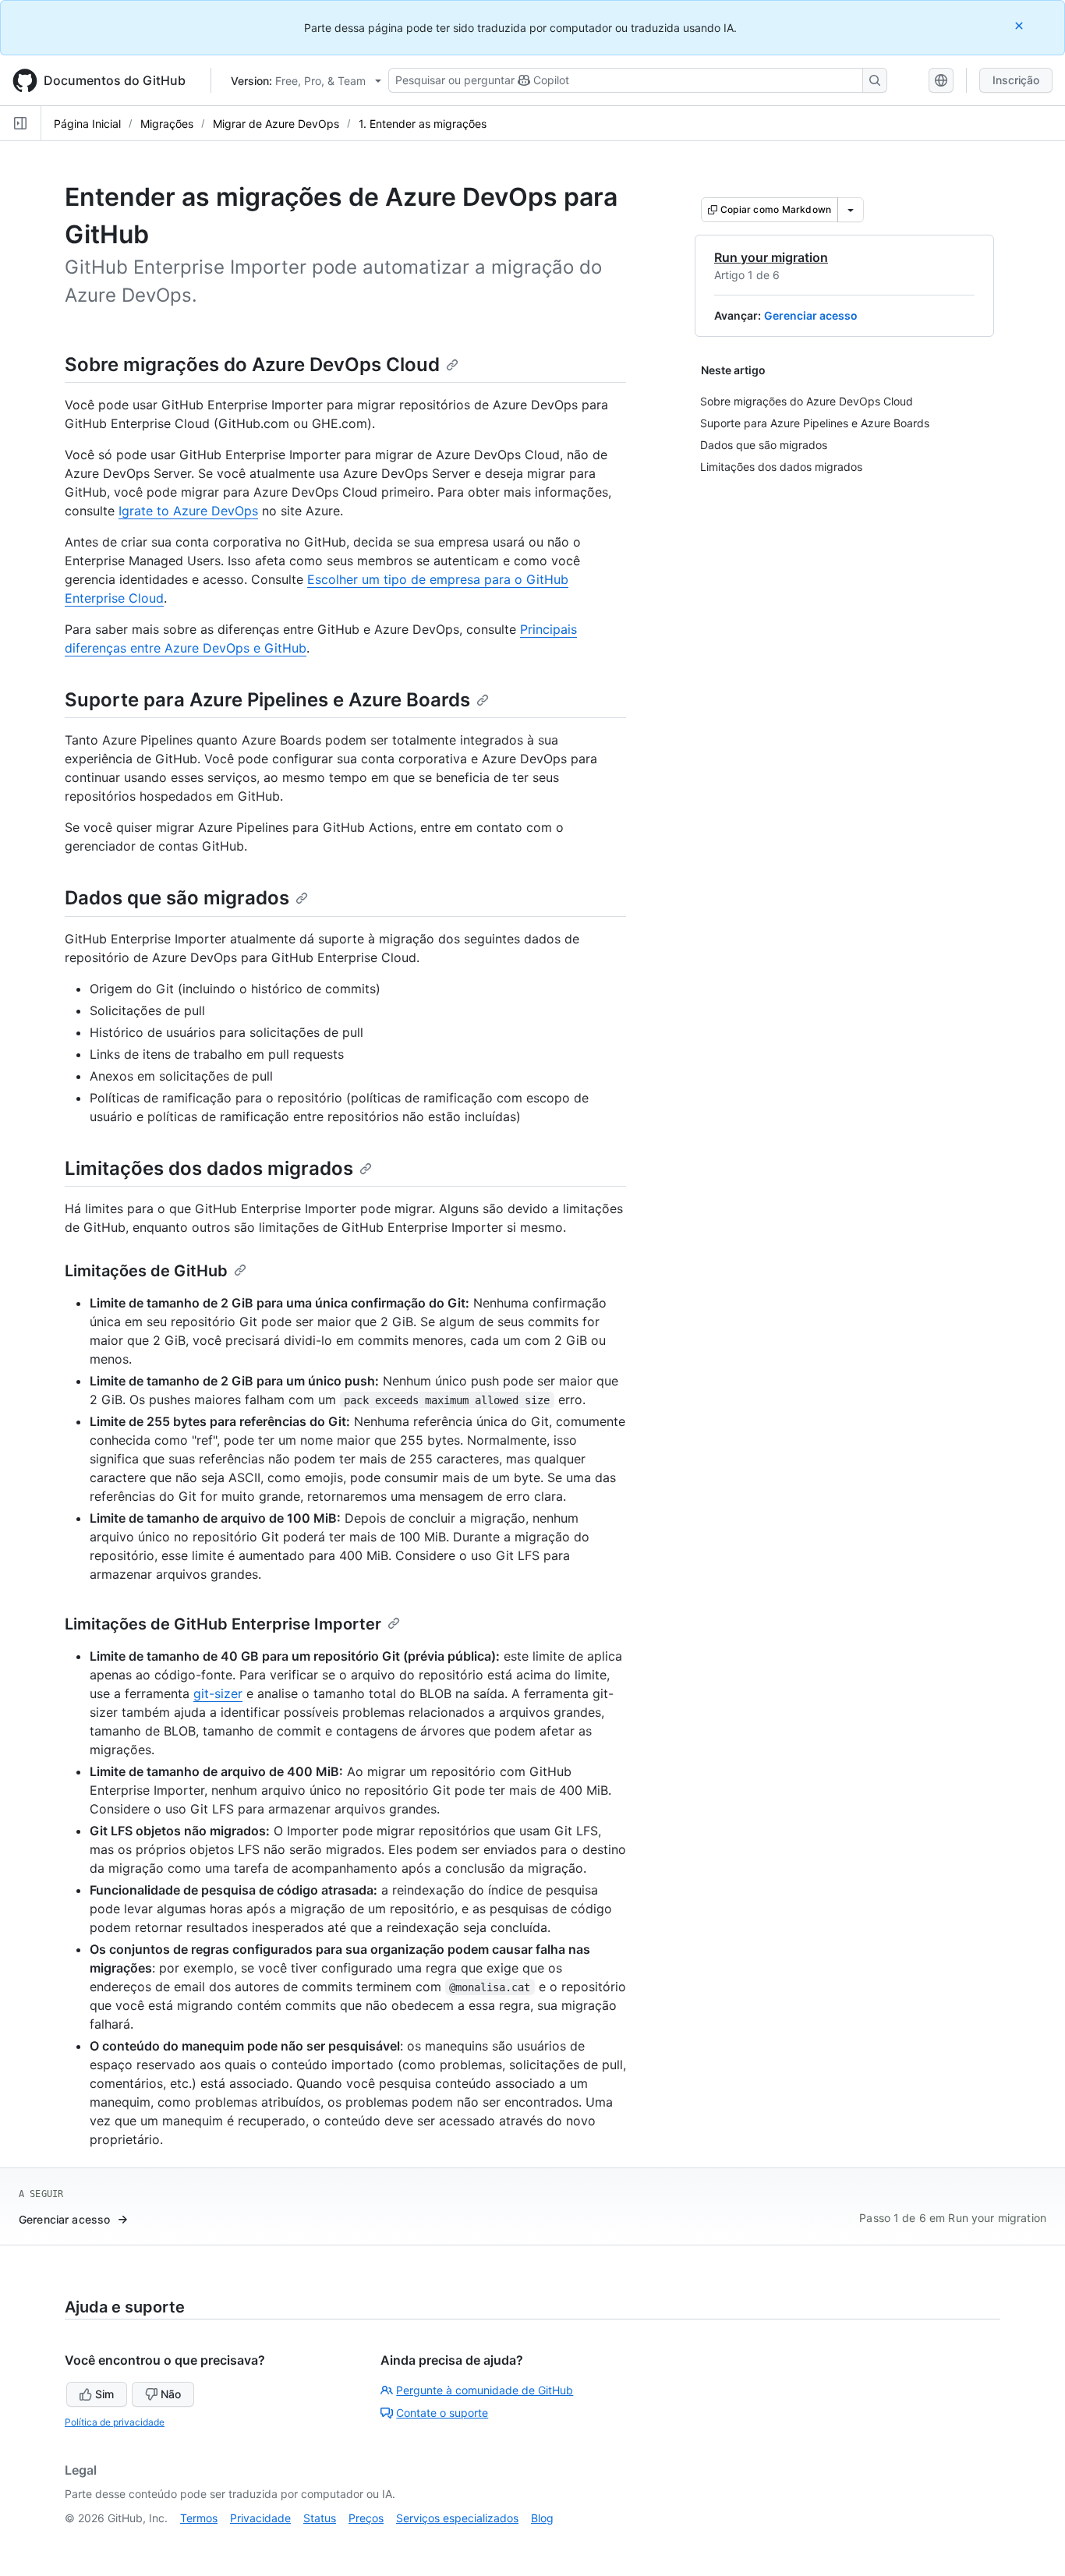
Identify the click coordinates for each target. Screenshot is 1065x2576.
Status (320, 2518)
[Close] (1021, 25)
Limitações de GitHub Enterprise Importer (223, 1624)
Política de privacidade (115, 2422)
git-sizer (218, 1693)
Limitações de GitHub (146, 1271)
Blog (542, 2518)
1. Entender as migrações (423, 124)
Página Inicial (87, 124)
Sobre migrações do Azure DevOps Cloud (252, 364)
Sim (104, 2394)
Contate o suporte (442, 2413)
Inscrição (1016, 80)
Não (171, 2394)
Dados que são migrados (177, 898)
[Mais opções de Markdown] (851, 210)
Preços (366, 2518)
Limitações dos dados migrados (209, 1168)
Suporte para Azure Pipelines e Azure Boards (267, 700)
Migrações (167, 124)
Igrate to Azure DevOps (188, 511)
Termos (199, 2518)
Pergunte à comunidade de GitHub (485, 2390)
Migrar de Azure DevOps (276, 124)
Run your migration (771, 257)
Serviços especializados (457, 2518)
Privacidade (260, 2518)
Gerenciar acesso (811, 315)
